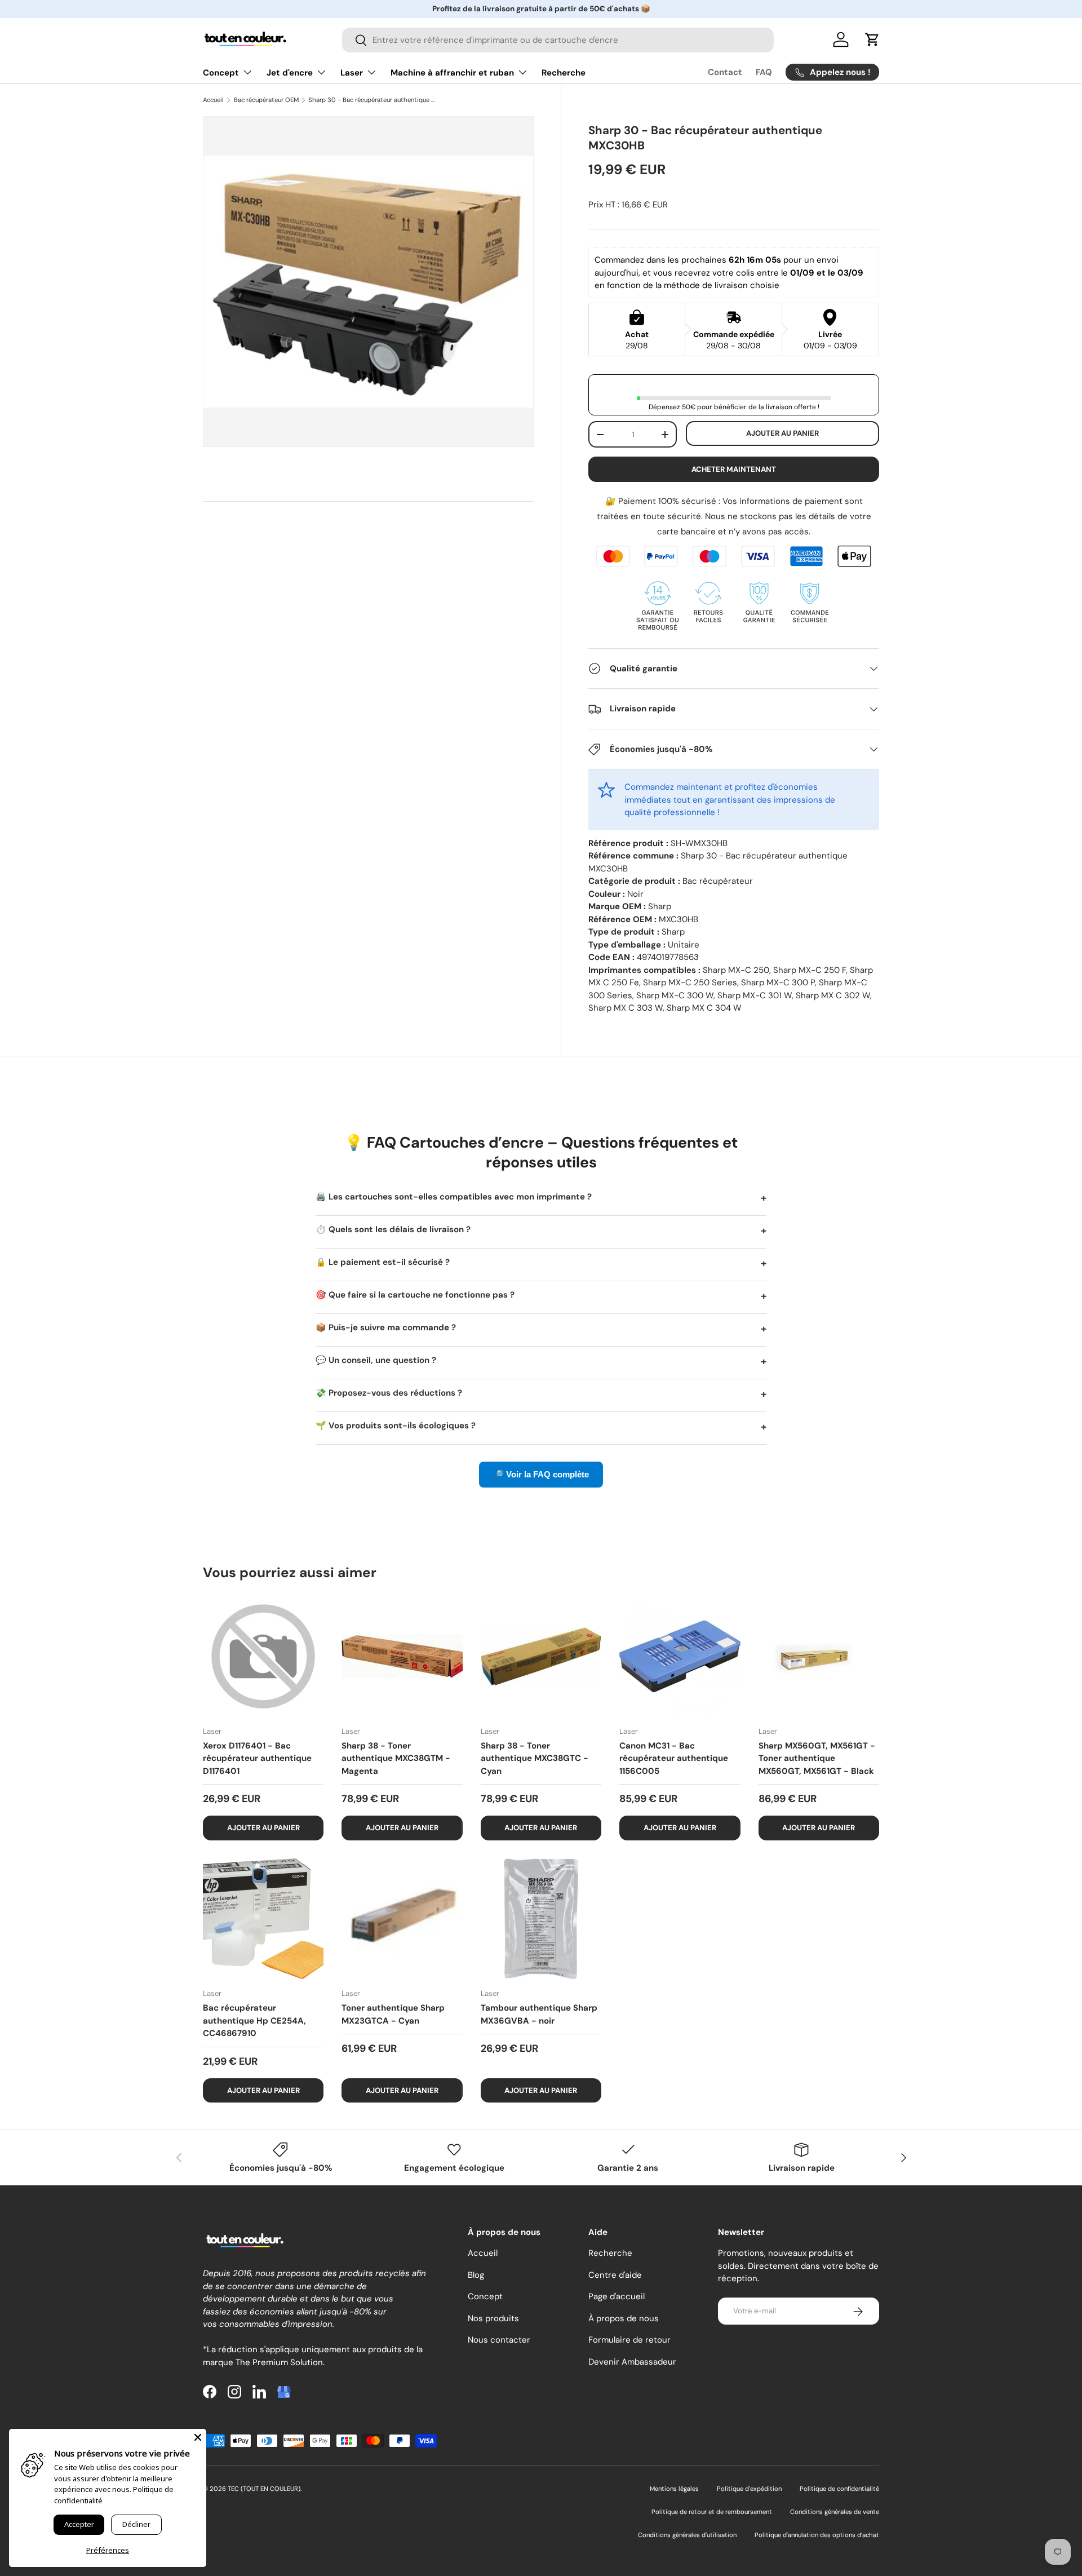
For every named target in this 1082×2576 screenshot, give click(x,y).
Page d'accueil (617, 2297)
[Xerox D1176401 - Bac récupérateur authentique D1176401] (263, 1656)
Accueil (213, 100)
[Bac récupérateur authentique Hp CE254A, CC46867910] (263, 1919)
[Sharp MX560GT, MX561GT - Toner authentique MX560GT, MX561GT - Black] (819, 1656)
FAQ (764, 72)
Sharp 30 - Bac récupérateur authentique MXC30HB (372, 100)
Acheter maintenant (734, 469)
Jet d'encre (290, 73)
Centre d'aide (615, 2275)
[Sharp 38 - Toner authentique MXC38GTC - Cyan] (541, 1656)
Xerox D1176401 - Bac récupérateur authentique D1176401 (257, 1758)
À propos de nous (624, 2318)
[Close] (198, 2437)
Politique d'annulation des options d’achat (817, 2535)
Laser (352, 73)
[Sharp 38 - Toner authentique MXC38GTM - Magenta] (402, 1656)
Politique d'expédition (749, 2489)
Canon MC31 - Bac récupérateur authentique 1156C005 (674, 1758)
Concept (221, 73)
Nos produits (493, 2318)
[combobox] (558, 40)
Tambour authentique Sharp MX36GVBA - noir (539, 2014)
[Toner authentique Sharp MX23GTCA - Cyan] (402, 1919)
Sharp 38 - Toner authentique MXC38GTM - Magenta (396, 1758)
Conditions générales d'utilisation (687, 2535)
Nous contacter (499, 2340)
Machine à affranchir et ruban (452, 73)
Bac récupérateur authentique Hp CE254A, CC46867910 (254, 2020)
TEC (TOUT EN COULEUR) (264, 2489)
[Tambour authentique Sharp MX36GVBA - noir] (541, 1919)
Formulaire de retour (629, 2340)
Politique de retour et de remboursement (712, 2512)
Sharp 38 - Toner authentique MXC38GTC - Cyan (535, 1758)
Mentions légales (674, 2489)
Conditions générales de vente (835, 2512)
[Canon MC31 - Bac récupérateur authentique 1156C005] (680, 1656)
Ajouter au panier (782, 433)
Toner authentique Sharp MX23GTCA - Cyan (393, 2014)
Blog (476, 2275)
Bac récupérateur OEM (266, 100)
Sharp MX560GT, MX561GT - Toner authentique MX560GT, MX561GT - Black (817, 1758)
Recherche (564, 73)
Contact (725, 72)
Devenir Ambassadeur (632, 2362)
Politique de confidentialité (839, 2489)
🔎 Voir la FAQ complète (541, 1474)
